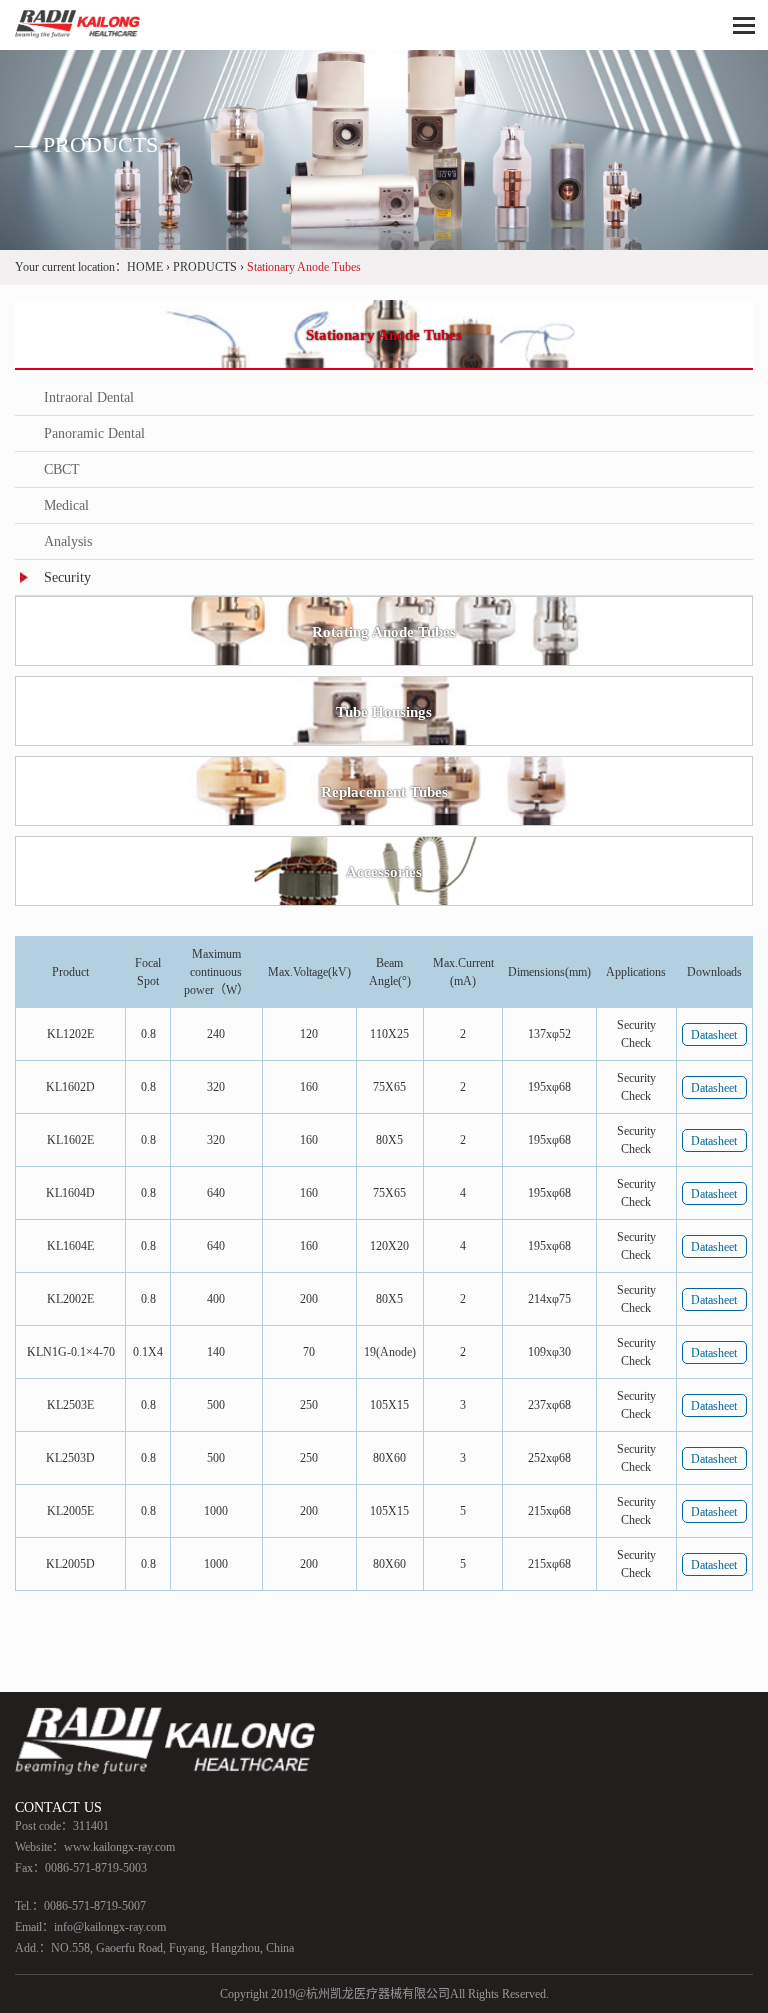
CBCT (62, 469)
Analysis (68, 541)
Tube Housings (384, 712)
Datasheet (714, 1035)
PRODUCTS (205, 267)
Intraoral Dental (89, 397)
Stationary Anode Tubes (384, 335)
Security (67, 577)
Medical (66, 505)
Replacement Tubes (384, 792)
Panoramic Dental (94, 433)
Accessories (384, 872)
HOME (145, 267)
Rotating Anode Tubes (384, 632)
